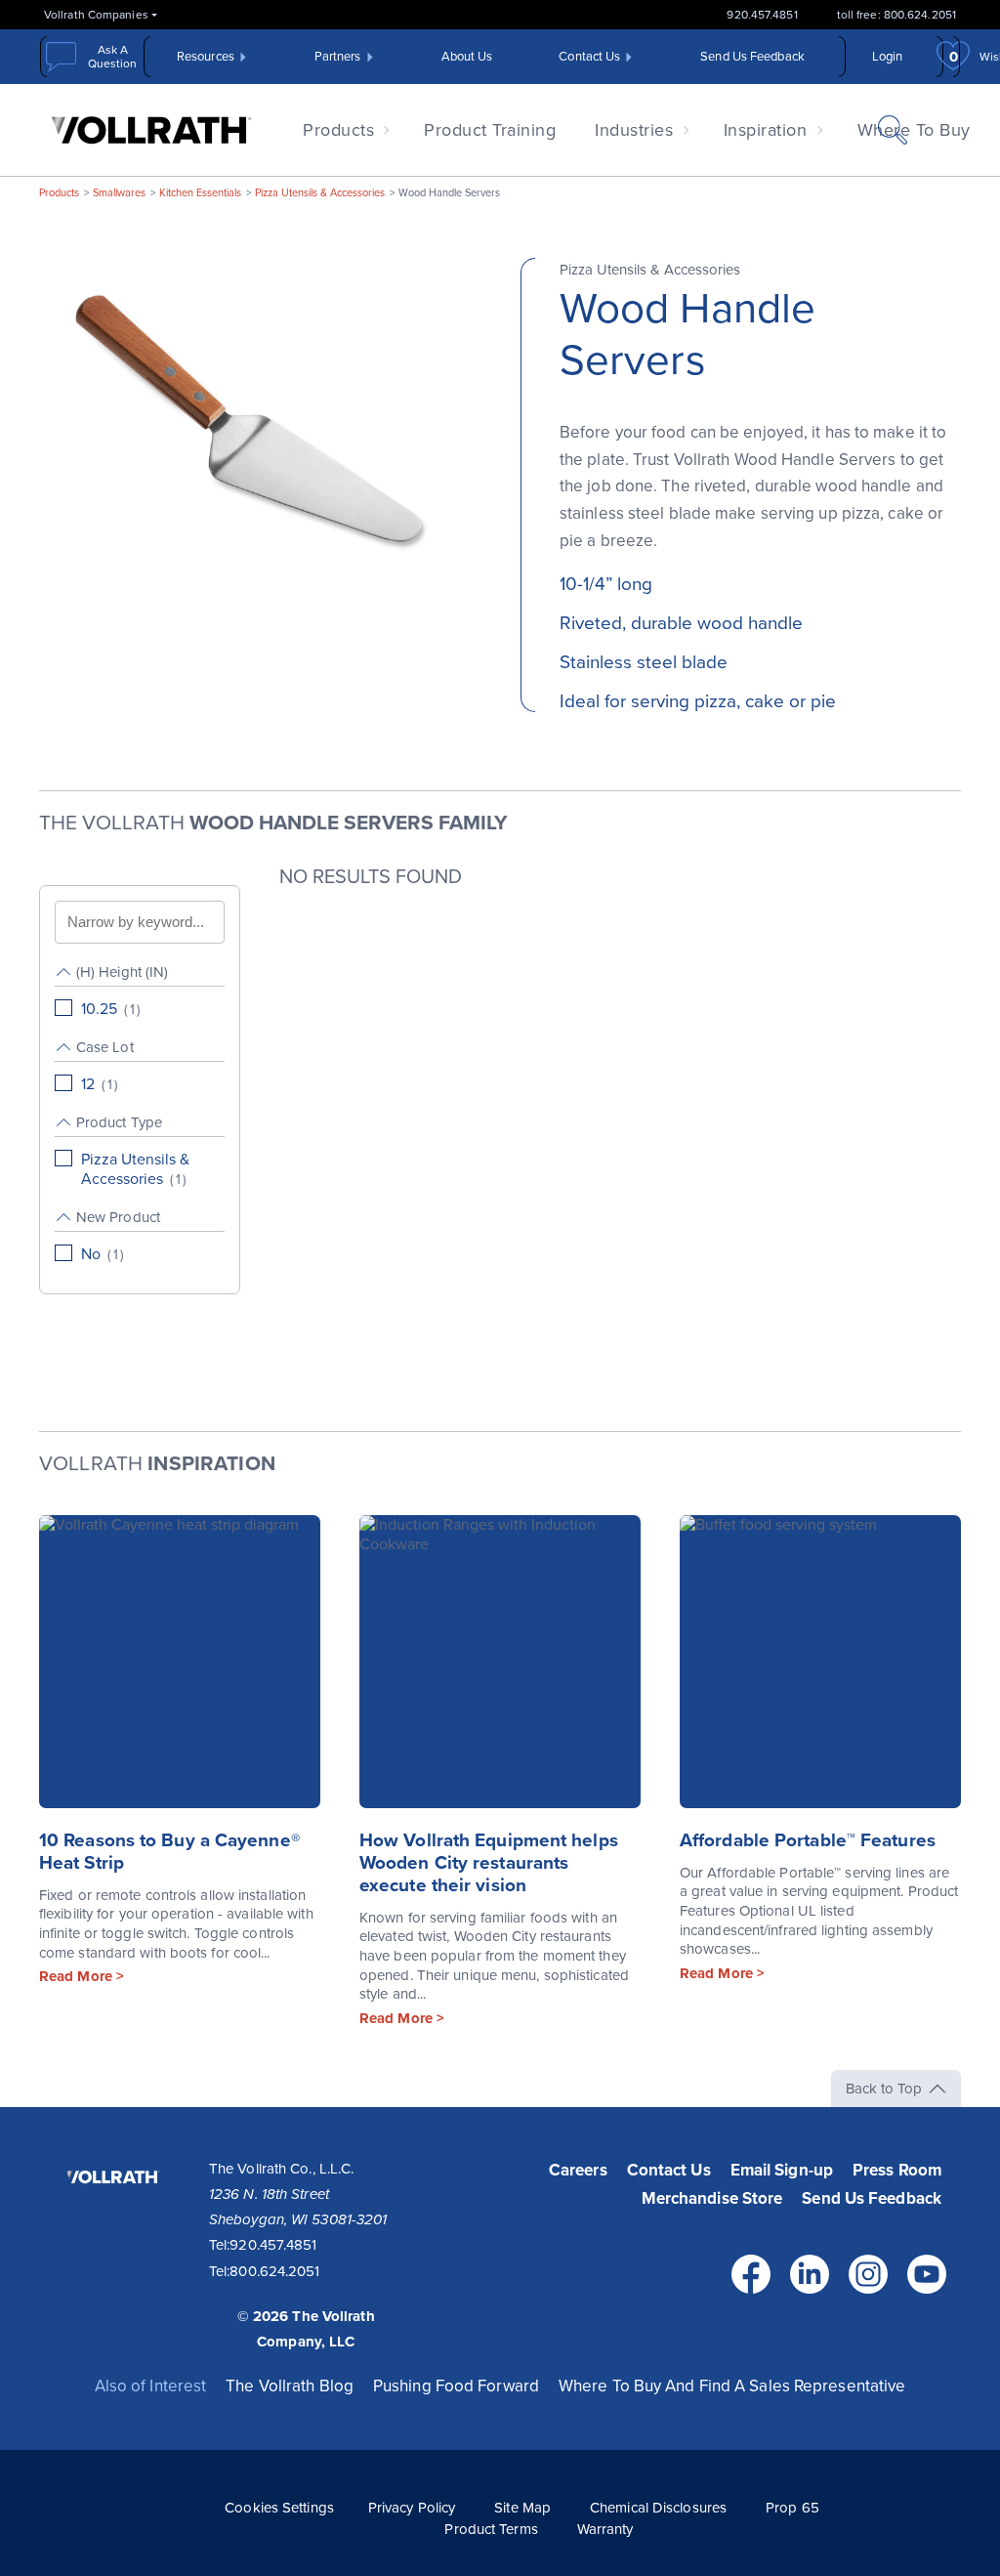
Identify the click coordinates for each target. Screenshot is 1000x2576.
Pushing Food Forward (456, 2386)
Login (888, 57)
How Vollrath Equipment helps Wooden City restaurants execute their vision (489, 1863)
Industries (634, 130)
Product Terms (491, 2529)
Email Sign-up (782, 2170)
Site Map (522, 2508)
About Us (467, 57)
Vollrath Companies (96, 15)
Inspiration (766, 130)
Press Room (897, 2170)
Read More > (82, 1976)
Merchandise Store (712, 2198)
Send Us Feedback (752, 57)
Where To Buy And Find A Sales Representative (732, 2386)
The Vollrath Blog (290, 2386)
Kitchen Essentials (200, 193)
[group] (140, 991)
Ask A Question (112, 57)
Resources (206, 57)
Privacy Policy (412, 2508)
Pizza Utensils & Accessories (320, 193)
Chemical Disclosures (658, 2508)
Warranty (605, 2529)
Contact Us (589, 57)
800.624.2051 (274, 2271)
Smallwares (119, 193)
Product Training (490, 130)
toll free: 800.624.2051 (896, 15)
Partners (338, 57)
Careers (578, 2170)
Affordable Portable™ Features (808, 1840)
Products (338, 130)
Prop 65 (792, 2508)
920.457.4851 (762, 15)
